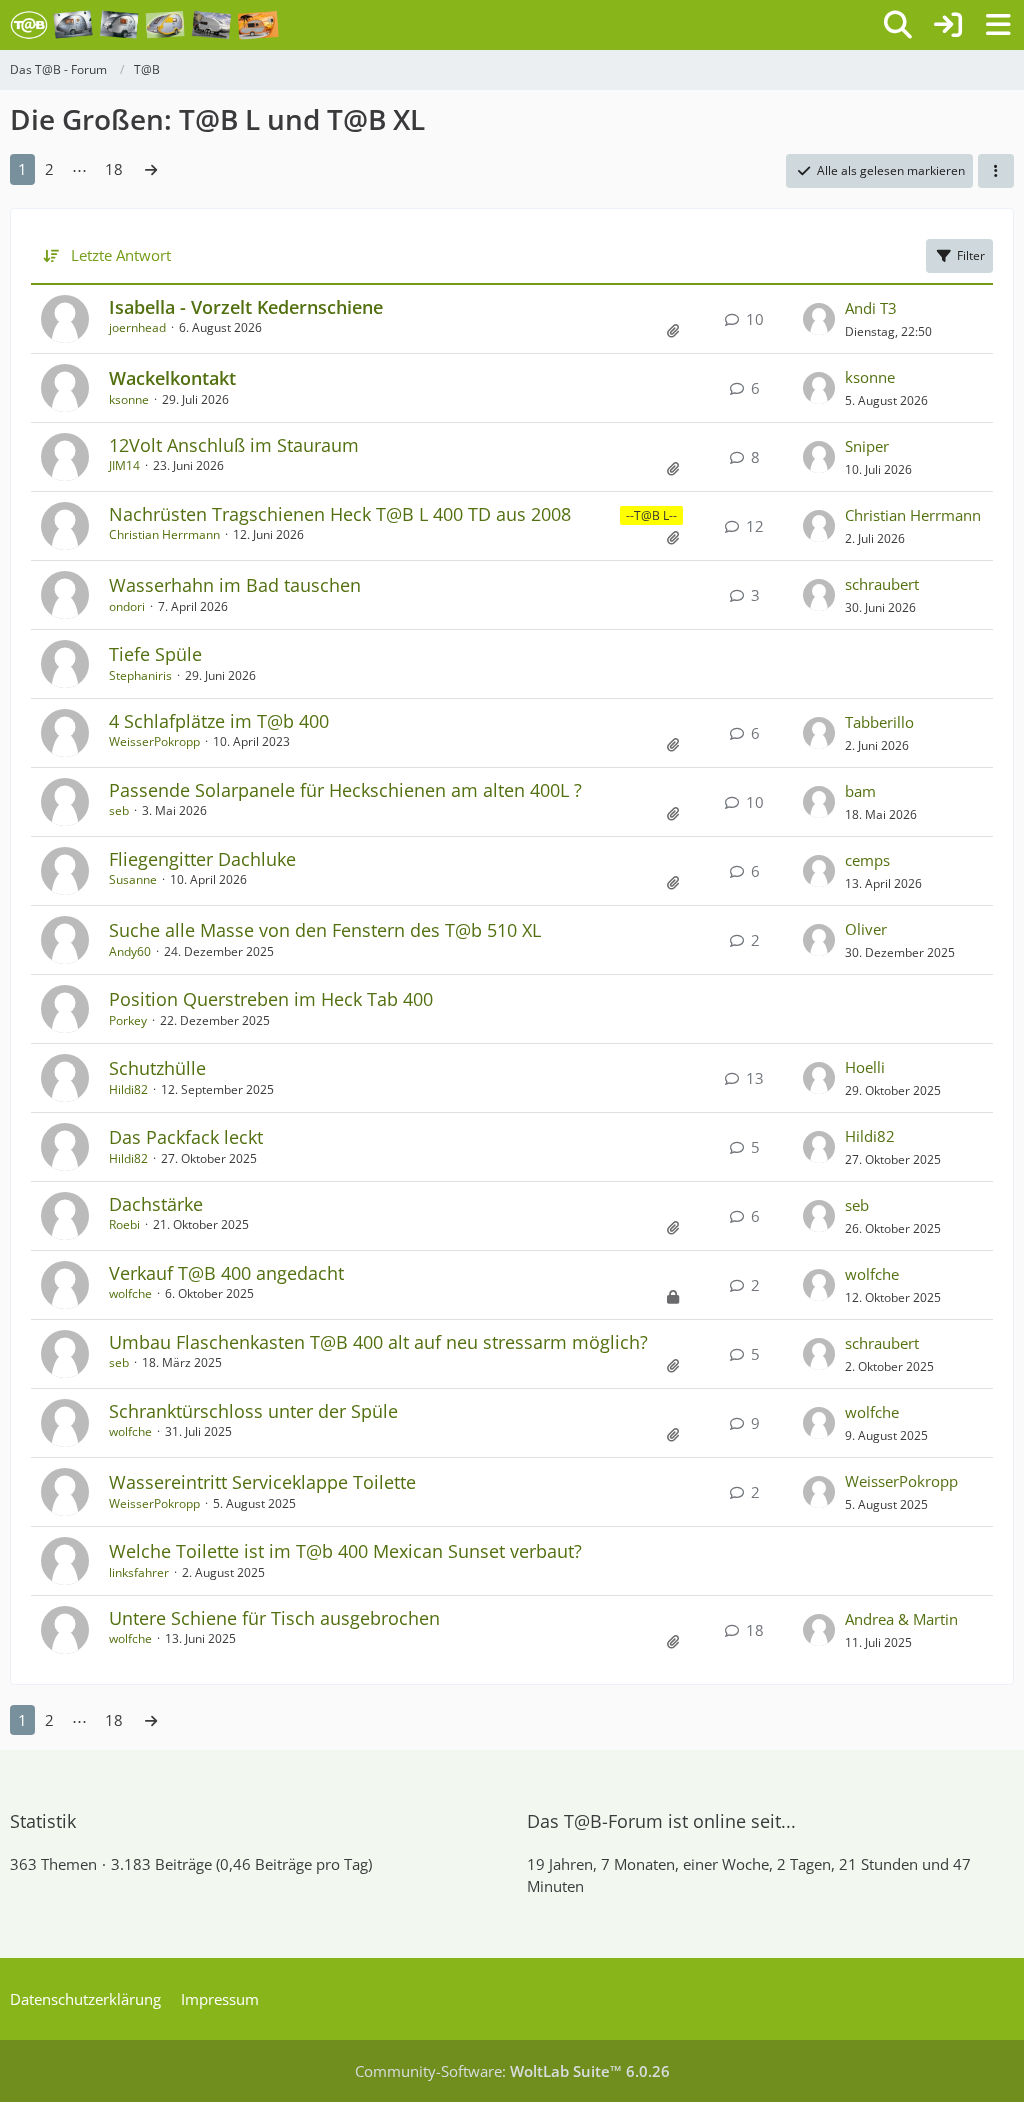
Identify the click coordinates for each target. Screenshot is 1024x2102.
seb (119, 810)
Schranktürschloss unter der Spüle (253, 1411)
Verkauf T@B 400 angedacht (226, 1273)
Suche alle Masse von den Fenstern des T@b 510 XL (325, 930)
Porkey (128, 1020)
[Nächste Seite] (151, 169)
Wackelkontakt (172, 378)
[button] (996, 171)
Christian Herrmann (164, 534)
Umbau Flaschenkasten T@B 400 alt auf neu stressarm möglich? (378, 1342)
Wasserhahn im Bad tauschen (235, 585)
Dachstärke (156, 1204)
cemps (867, 860)
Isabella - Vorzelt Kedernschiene (246, 307)
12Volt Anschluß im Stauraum (234, 445)
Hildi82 (128, 1089)
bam (860, 791)
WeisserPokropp (154, 741)
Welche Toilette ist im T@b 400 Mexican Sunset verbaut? (345, 1551)
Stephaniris (140, 675)
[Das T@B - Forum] (144, 25)
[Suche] (898, 25)
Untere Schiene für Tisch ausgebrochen (274, 1618)
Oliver (866, 929)
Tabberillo (879, 722)
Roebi (124, 1224)
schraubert (882, 584)
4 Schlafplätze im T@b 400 (219, 721)
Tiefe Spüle (155, 654)
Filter (971, 255)
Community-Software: (512, 2071)
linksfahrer (139, 1572)
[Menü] (998, 25)
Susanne (133, 879)
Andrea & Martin (901, 1619)
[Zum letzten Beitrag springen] (819, 319)
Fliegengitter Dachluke (202, 859)
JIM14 (124, 465)
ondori (127, 606)
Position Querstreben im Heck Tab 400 (271, 999)
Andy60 (130, 951)
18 (114, 169)
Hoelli (865, 1067)
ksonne (129, 399)
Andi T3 (871, 308)
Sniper (867, 446)
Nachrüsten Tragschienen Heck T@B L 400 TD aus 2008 (340, 514)
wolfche (130, 1293)
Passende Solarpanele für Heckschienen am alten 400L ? (345, 790)
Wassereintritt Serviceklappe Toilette (262, 1482)
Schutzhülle (157, 1068)
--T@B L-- (651, 515)
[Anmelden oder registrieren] (948, 25)
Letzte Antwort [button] (121, 255)
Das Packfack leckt (186, 1137)
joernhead (137, 327)
